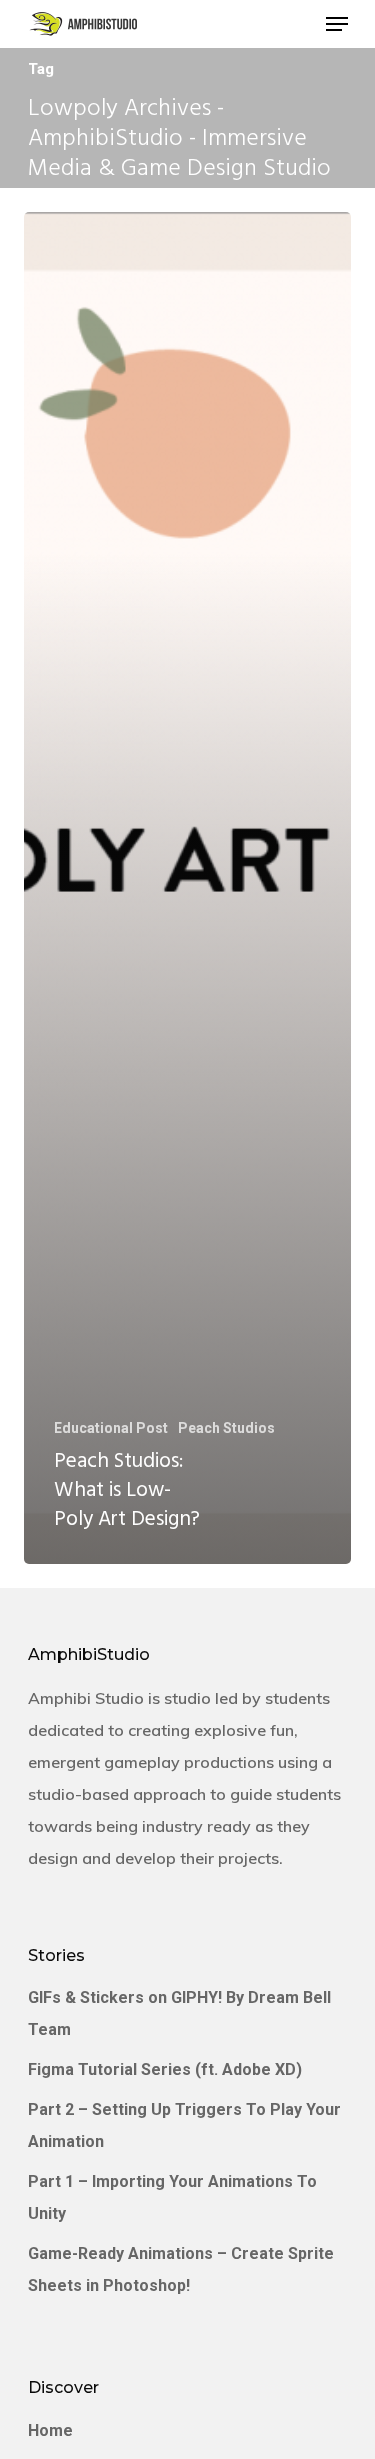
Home (50, 2430)
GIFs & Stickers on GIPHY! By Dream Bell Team (179, 2013)
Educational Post (111, 1428)
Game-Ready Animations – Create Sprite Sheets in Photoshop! (181, 2269)
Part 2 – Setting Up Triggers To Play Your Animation (184, 2125)
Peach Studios (226, 1428)
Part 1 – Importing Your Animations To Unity (172, 2197)
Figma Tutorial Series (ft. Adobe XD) (165, 2069)
